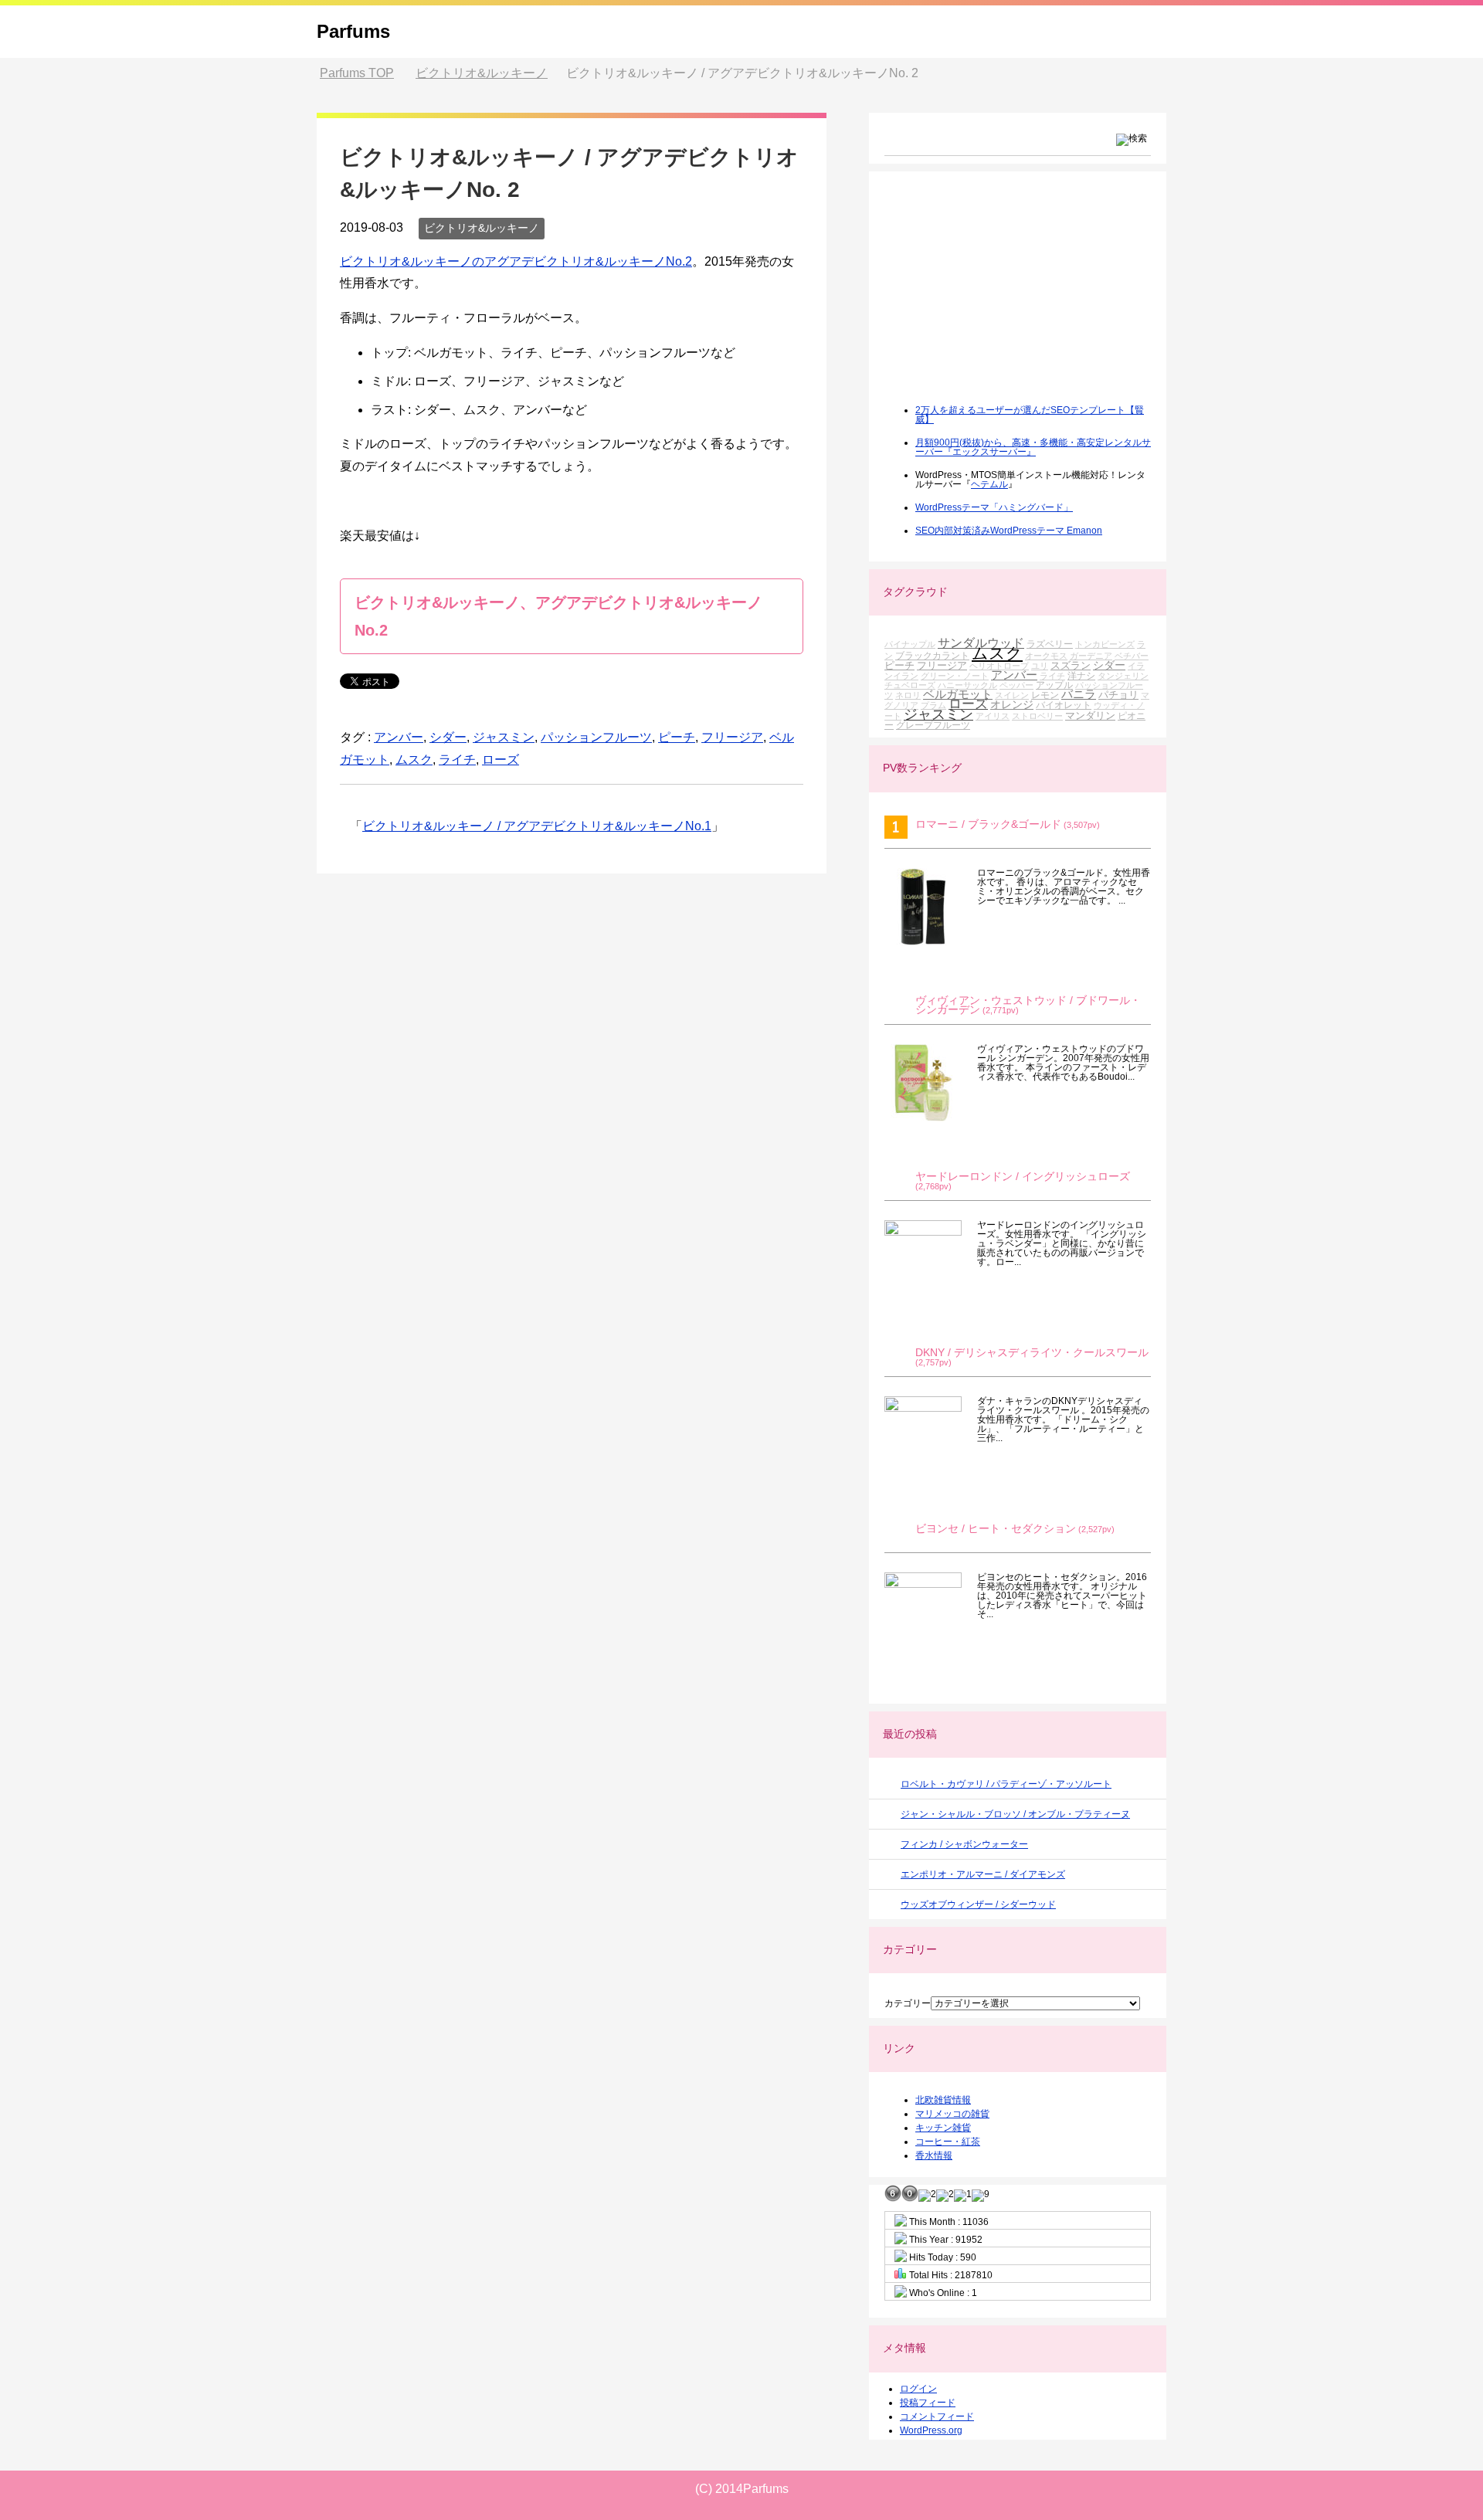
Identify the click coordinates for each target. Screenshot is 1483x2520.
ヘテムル (989, 484)
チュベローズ (910, 685)
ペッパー (1016, 685)
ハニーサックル (967, 685)
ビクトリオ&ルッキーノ (482, 228)
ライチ (457, 760)
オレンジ (1012, 704)
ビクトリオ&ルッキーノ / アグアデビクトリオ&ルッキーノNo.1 (537, 826)
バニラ (1079, 694)
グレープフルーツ (933, 725)
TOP (357, 73)
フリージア (732, 737)
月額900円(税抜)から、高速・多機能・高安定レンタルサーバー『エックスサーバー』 (1033, 447)
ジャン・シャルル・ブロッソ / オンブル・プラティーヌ (1015, 1814)
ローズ (501, 760)
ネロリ (908, 695)
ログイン (918, 2389)
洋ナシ (1081, 675)
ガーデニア (1091, 656)
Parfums (353, 31)
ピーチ (677, 737)
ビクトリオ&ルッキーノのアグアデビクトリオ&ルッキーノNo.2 (516, 261)
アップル (1054, 685)
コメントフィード (937, 2417)
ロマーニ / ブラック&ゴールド (988, 824)
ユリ (1040, 666)
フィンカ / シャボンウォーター (964, 1844)
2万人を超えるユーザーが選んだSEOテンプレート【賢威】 (1030, 415)
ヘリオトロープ (999, 666)
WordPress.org (931, 2430)
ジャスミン (504, 737)
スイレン (1012, 695)
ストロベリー (1037, 716)
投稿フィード (928, 2403)
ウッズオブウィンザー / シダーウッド (978, 1904)
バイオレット (1064, 705)
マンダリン (1090, 716)
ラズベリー (1050, 644)
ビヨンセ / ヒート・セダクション (996, 1529)
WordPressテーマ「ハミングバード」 (994, 507)
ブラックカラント (932, 655)
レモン (1045, 695)
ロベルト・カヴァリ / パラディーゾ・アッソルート (1006, 1784)
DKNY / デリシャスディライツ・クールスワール (1032, 1353)
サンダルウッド (981, 643)
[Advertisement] (1000, 298)
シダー (448, 737)
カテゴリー (908, 2003)
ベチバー (1132, 656)
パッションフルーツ (596, 737)
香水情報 (934, 2155)
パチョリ (1118, 695)
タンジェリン (1123, 676)
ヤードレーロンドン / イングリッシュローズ (1023, 1177)
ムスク (414, 760)
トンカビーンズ (1105, 644)
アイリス (993, 716)
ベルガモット (958, 694)
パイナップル (910, 644)
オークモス (1046, 656)
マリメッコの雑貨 (952, 2114)
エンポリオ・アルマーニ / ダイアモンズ (983, 1874)
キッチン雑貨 (943, 2128)
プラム (933, 705)
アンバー (399, 737)
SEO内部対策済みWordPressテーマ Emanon (1009, 531)
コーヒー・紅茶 (948, 2142)
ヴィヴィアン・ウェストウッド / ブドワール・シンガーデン (1028, 1005)
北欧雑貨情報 (943, 2100)
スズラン (1071, 665)
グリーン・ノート (955, 676)
